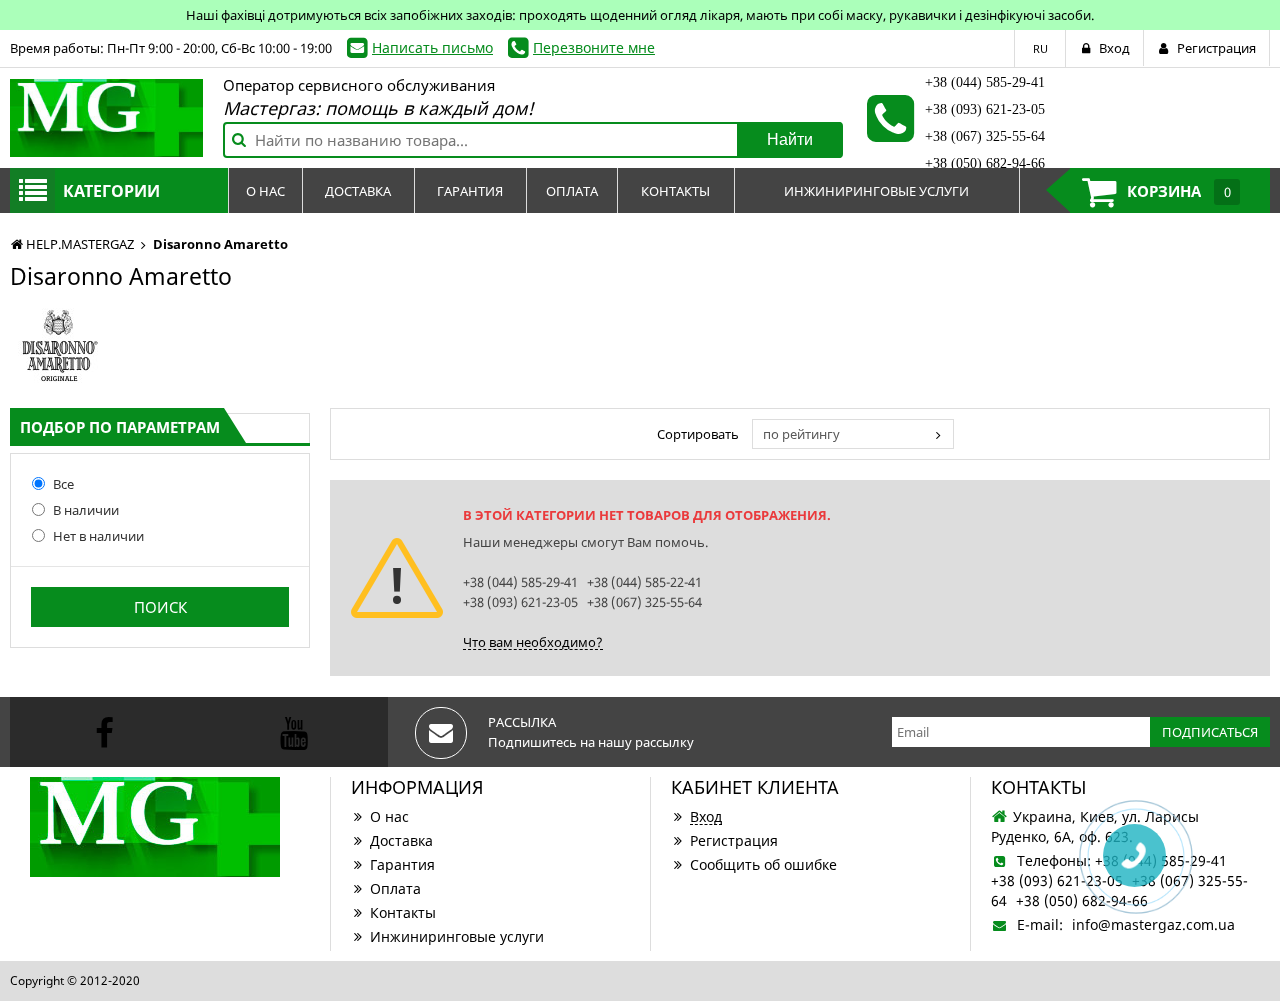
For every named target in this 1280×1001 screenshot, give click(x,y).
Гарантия (402, 864)
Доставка (401, 840)
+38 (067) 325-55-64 (985, 136)
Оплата (395, 888)
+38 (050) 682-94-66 (985, 163)
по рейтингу (801, 434)
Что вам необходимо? (533, 642)
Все (63, 484)
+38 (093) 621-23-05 (985, 109)
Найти (790, 139)
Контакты (403, 912)
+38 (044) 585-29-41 (985, 82)
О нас (389, 816)
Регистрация (734, 840)
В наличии (86, 510)
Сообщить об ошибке (763, 864)
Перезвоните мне (594, 47)
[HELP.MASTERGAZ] (106, 118)
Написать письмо (432, 47)
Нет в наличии (98, 536)
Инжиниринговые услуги (457, 936)
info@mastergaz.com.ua (1153, 924)
